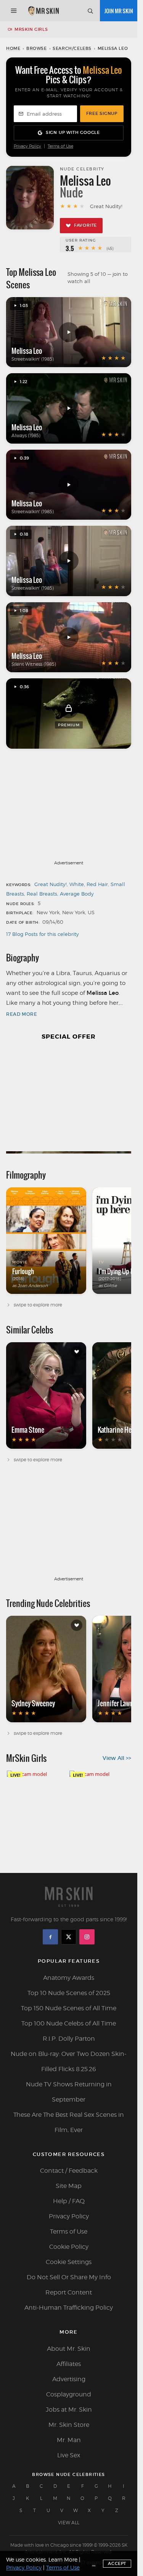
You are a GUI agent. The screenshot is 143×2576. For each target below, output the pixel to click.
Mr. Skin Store (69, 2425)
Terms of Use (60, 146)
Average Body (77, 894)
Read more (22, 1014)
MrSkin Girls (31, 29)
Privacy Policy (27, 146)
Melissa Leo (27, 351)
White (77, 884)
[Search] (90, 11)
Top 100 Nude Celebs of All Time (69, 2023)
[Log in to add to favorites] (77, 1352)
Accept (117, 2563)
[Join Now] (119, 11)
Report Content (69, 2292)
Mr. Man (69, 2440)
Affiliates (69, 2364)
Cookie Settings (69, 2262)
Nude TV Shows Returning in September (69, 2092)
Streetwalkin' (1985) (33, 359)
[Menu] (14, 11)
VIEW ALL (69, 2523)
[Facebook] (50, 1937)
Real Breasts (42, 894)
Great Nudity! (51, 884)
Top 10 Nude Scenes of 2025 (69, 1993)
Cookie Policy (69, 2247)
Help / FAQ (69, 2201)
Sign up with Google (73, 132)
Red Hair (97, 884)
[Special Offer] (69, 1101)
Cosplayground (69, 2394)
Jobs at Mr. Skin (69, 2410)
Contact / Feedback (69, 2171)
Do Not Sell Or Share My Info (69, 2277)
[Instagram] (87, 1937)
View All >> (117, 1758)
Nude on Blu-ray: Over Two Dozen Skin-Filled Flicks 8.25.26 (69, 2061)
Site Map (69, 2186)
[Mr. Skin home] (43, 11)
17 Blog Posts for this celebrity (43, 934)
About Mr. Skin (69, 2349)
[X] (69, 1937)
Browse (37, 48)
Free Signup (102, 113)
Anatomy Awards (69, 1978)
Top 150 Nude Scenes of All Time (69, 2008)
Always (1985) (26, 435)
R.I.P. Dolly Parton (69, 2039)
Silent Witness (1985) (34, 664)
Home (13, 48)
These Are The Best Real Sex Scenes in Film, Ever (69, 2122)
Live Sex (69, 2455)
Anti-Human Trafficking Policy (69, 2308)
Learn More (63, 2559)
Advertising (69, 2379)
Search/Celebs (72, 48)
